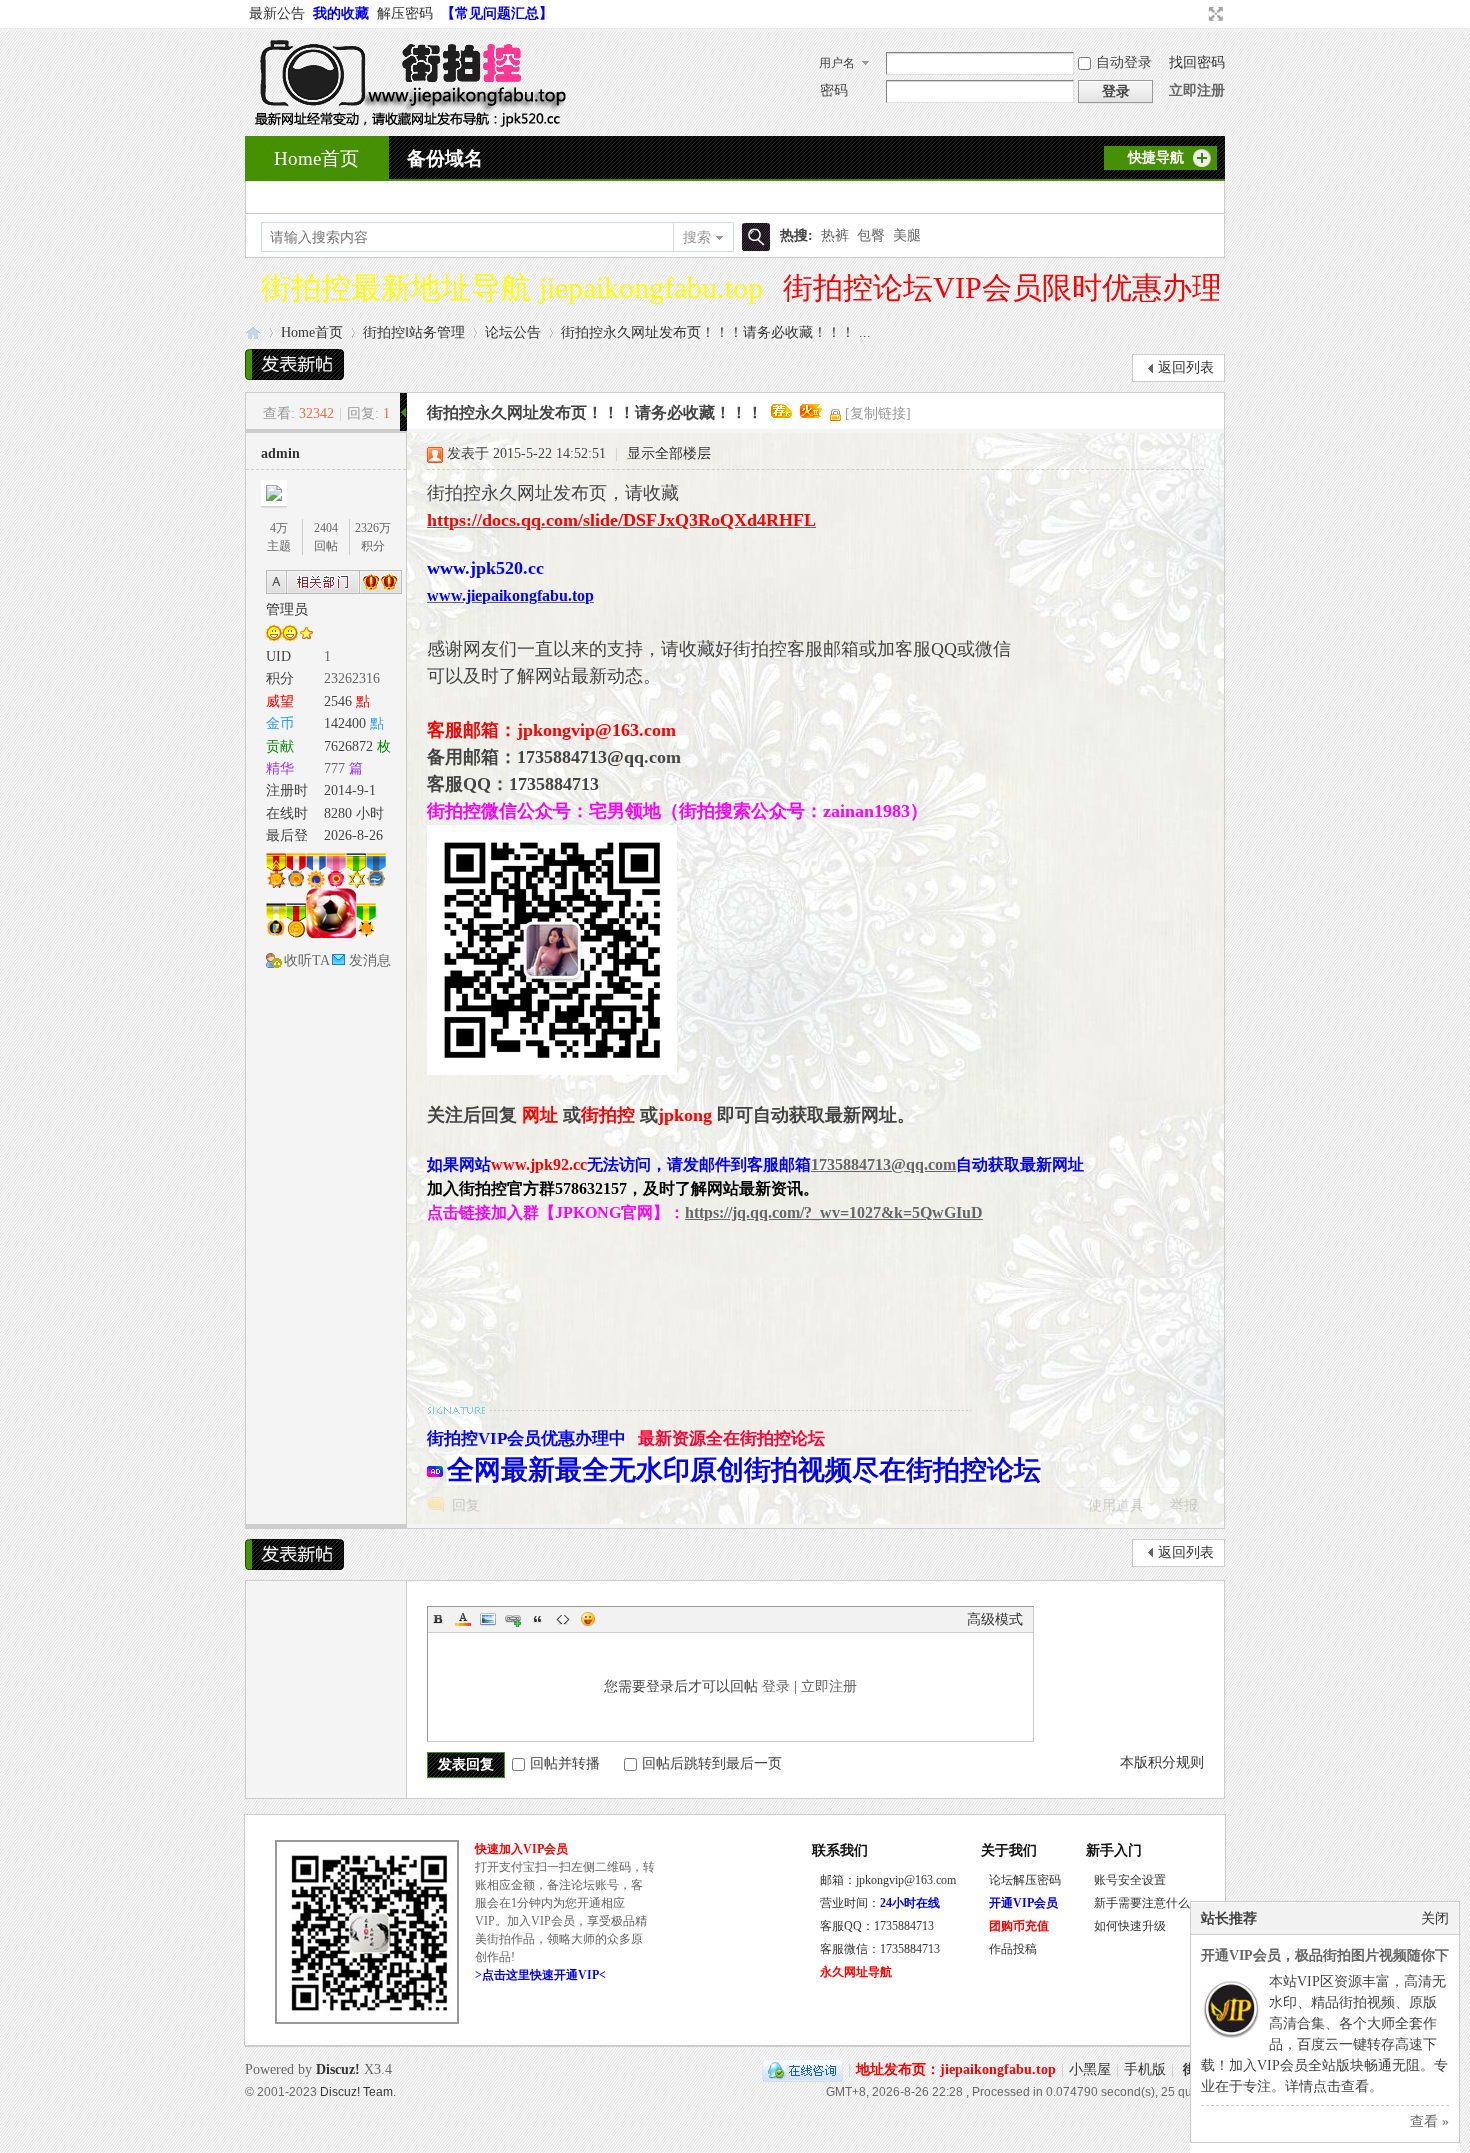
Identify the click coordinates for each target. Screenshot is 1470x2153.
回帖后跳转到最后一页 (712, 1763)
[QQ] (802, 2069)
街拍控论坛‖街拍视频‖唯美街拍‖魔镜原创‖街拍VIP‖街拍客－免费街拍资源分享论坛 (253, 332)
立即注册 (1197, 90)
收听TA (307, 960)
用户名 (837, 63)
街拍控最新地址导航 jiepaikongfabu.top (512, 287)
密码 (834, 90)
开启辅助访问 (1197, 14)
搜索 (697, 237)
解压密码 (405, 13)
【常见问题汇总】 (497, 13)
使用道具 (1116, 1505)
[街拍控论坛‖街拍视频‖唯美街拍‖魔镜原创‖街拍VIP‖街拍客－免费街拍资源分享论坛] (406, 123)
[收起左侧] (403, 412)
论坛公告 (513, 332)
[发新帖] (294, 364)
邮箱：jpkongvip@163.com (888, 1880)
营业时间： (880, 1903)
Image (488, 1619)
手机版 (1145, 2069)
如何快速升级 (1130, 1926)
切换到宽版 (1213, 14)
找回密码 (1197, 62)
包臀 (871, 235)
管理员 (287, 609)
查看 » (1429, 2121)
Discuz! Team (356, 2091)
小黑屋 (1090, 2069)
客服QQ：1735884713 (877, 1926)
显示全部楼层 (669, 453)
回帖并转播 (565, 1763)
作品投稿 (1013, 1949)
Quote (538, 1619)
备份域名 (445, 158)
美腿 (907, 235)
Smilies (588, 1619)
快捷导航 (1156, 157)
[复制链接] (878, 413)
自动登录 (1124, 62)
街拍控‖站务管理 (414, 332)
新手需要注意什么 (1142, 1903)
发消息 (370, 960)
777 (334, 768)
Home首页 (316, 158)
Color (463, 1619)
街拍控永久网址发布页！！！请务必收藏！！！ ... (716, 332)
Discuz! (338, 2069)
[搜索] (753, 237)
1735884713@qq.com (883, 1164)
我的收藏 (341, 13)
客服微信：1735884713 (880, 1949)
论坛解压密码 (1025, 1880)
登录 (776, 1686)
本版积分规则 (1162, 1762)
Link (513, 1619)
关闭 (1435, 1918)
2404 (326, 528)
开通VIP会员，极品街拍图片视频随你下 (1325, 1955)
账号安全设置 (1130, 1880)
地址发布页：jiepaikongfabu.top (956, 2069)
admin (280, 453)
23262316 (352, 678)
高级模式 (995, 1619)
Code (563, 1619)
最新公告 (277, 13)
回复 (466, 1505)
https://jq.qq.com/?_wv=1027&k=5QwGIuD (834, 1212)
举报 (1184, 1505)
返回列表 (1186, 367)
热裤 (835, 235)
